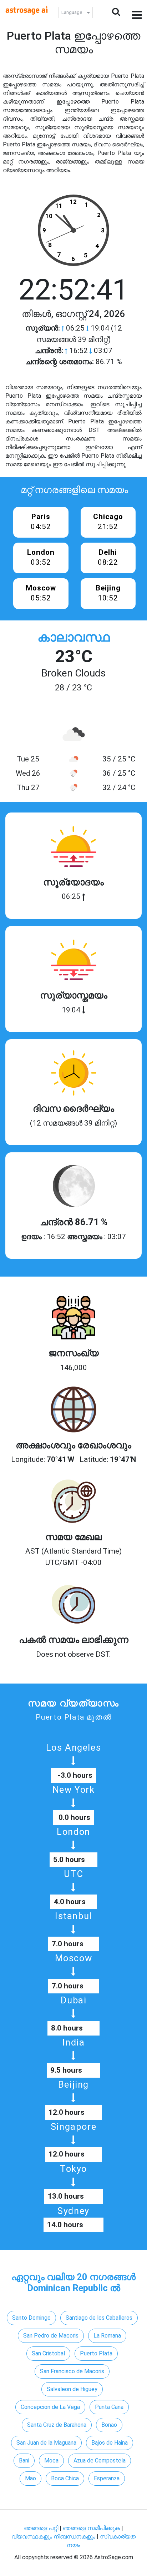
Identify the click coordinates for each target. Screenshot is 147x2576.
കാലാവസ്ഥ (73, 637)
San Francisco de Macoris (72, 2371)
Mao (31, 2478)
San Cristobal (48, 2353)
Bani (24, 2461)
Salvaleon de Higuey (72, 2389)
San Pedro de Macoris (51, 2336)
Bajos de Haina (110, 2443)
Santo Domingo (31, 2318)
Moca (51, 2461)
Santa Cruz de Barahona (57, 2425)
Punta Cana (109, 2407)
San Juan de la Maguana (46, 2443)
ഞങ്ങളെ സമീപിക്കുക (91, 2528)
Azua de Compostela (100, 2461)
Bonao (109, 2425)
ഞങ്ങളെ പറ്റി (41, 2528)
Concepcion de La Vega (50, 2407)
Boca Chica (65, 2478)
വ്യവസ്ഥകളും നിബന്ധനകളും (54, 2537)
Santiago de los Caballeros (99, 2318)
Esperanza (107, 2478)
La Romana (107, 2336)
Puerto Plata (96, 2353)
